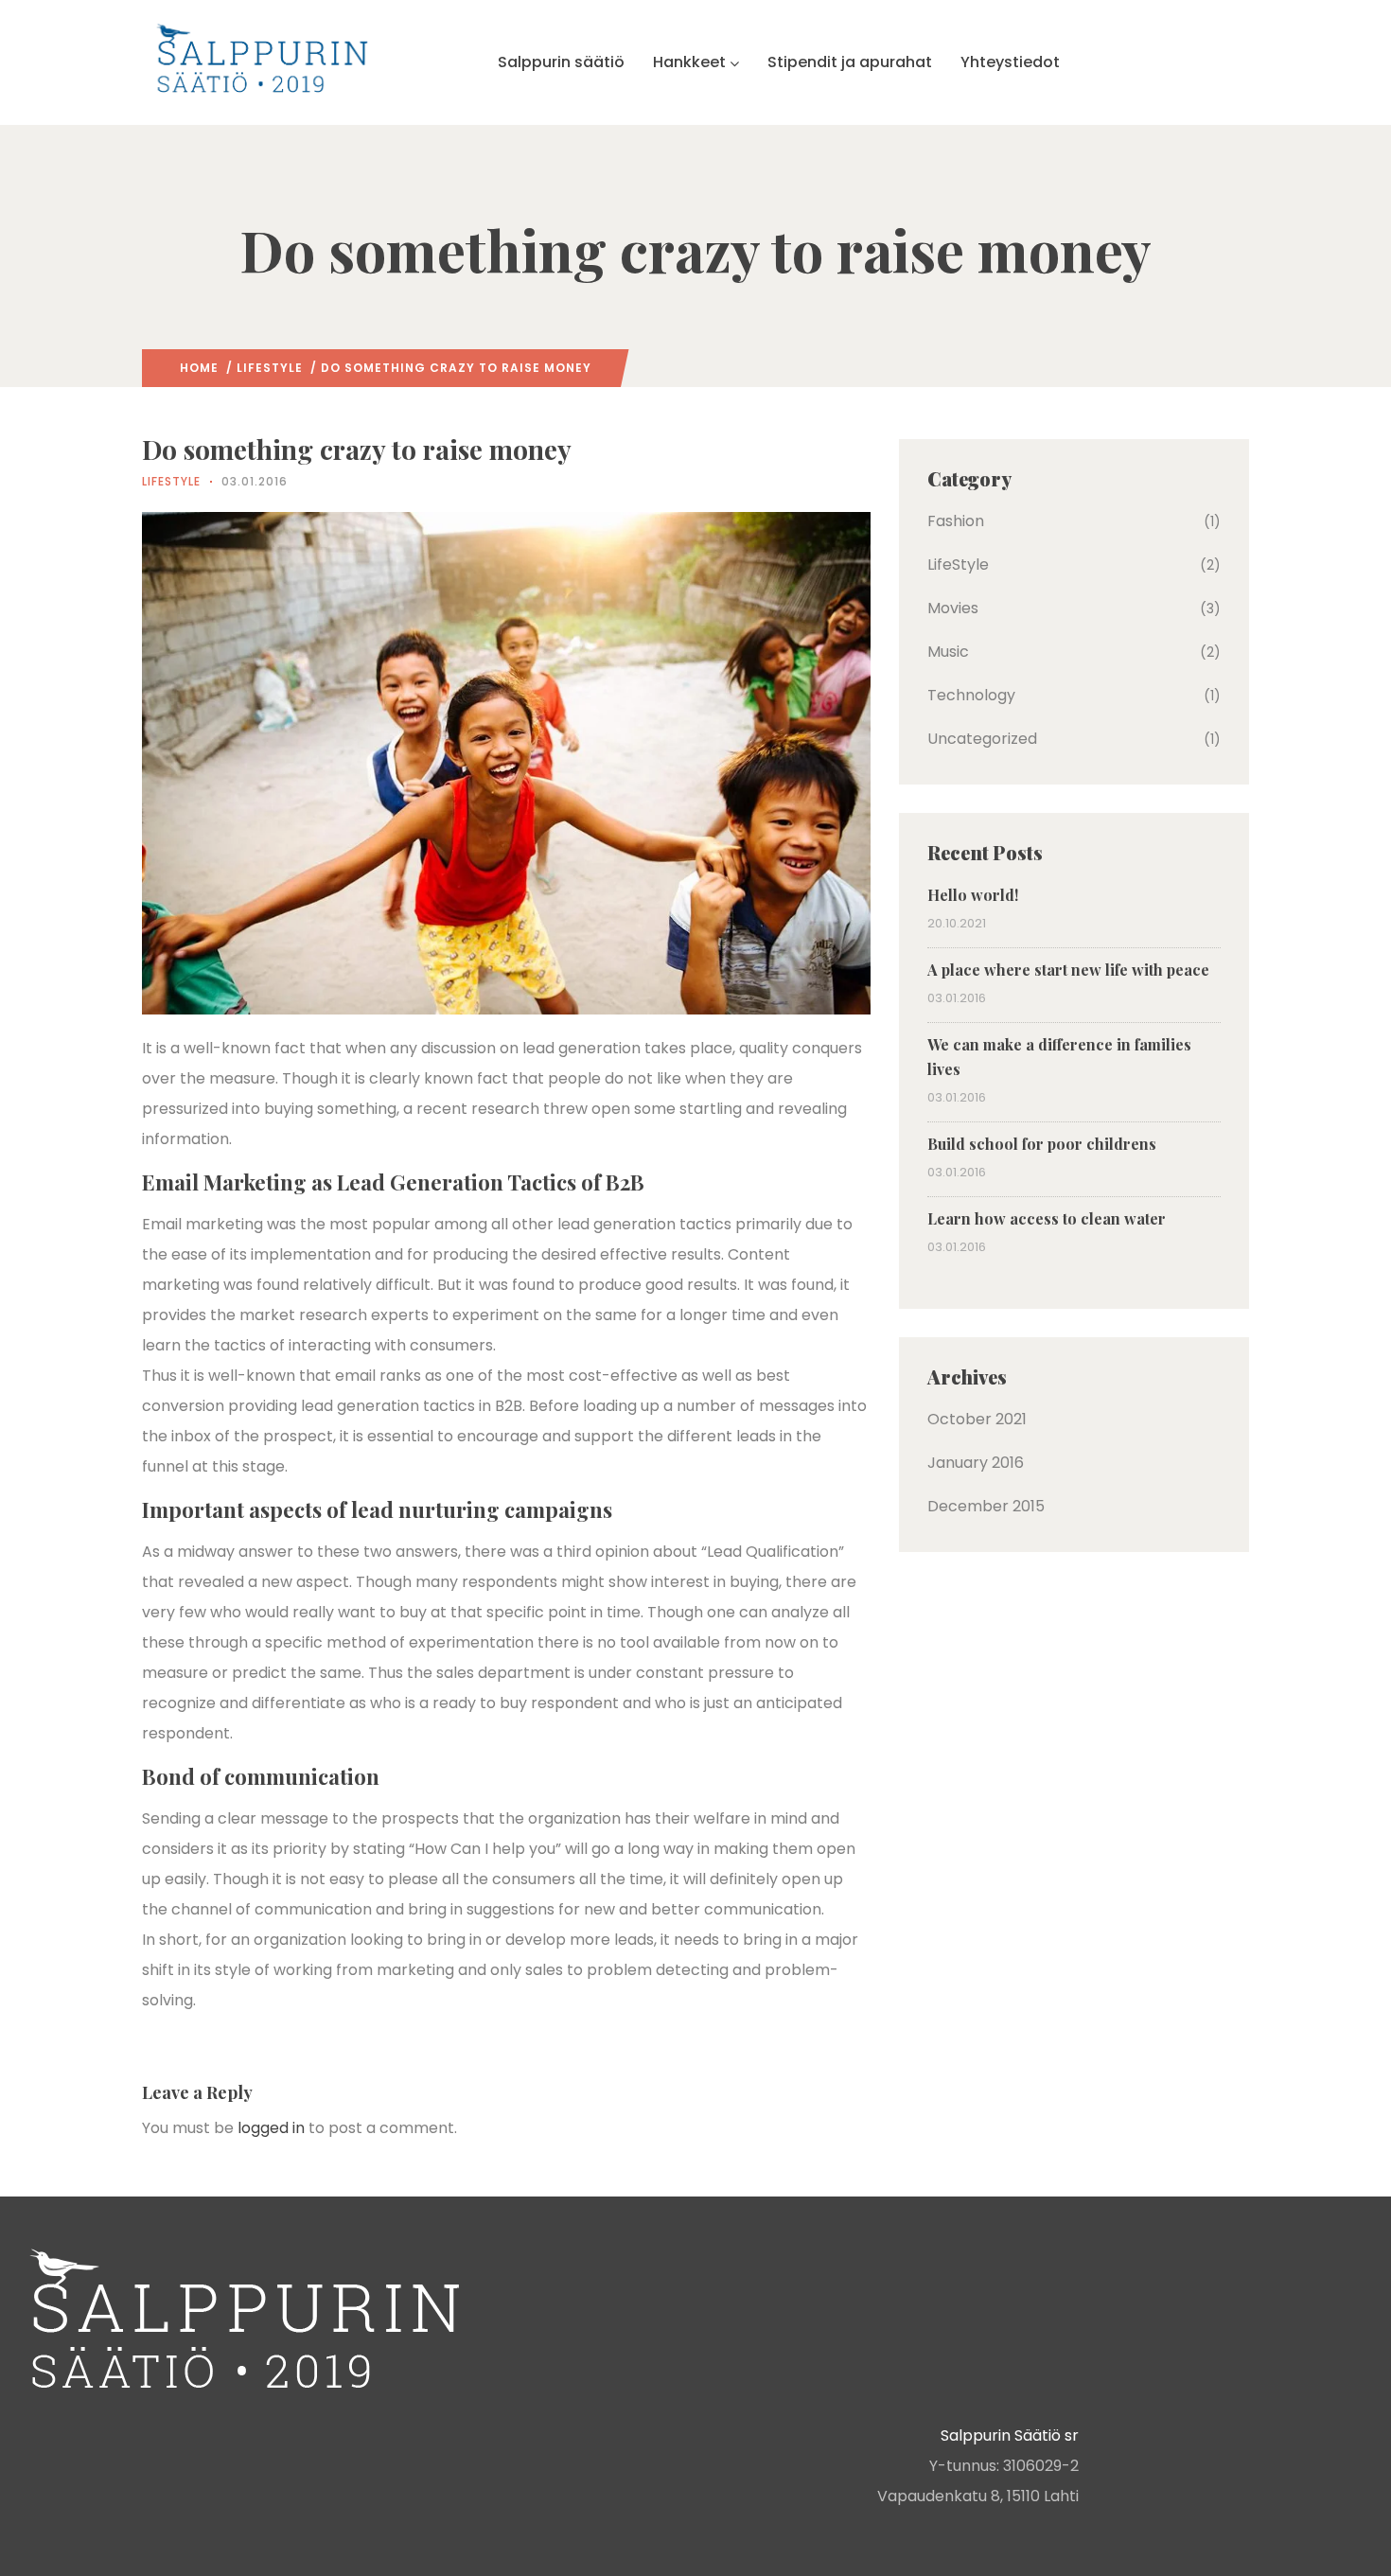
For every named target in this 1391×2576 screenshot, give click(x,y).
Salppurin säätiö (561, 62)
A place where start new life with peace (1068, 970)
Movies (953, 608)
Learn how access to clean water (1047, 1218)
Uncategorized (982, 739)
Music (948, 652)
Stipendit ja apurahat (850, 62)
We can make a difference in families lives (1059, 1057)
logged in (271, 2128)
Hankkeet (689, 62)
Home (199, 368)
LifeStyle (270, 368)
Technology (971, 695)
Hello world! (973, 895)
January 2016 (976, 1463)
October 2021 (977, 1419)
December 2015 (986, 1506)
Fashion (956, 521)
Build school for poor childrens (1042, 1144)
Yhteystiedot (1010, 62)
